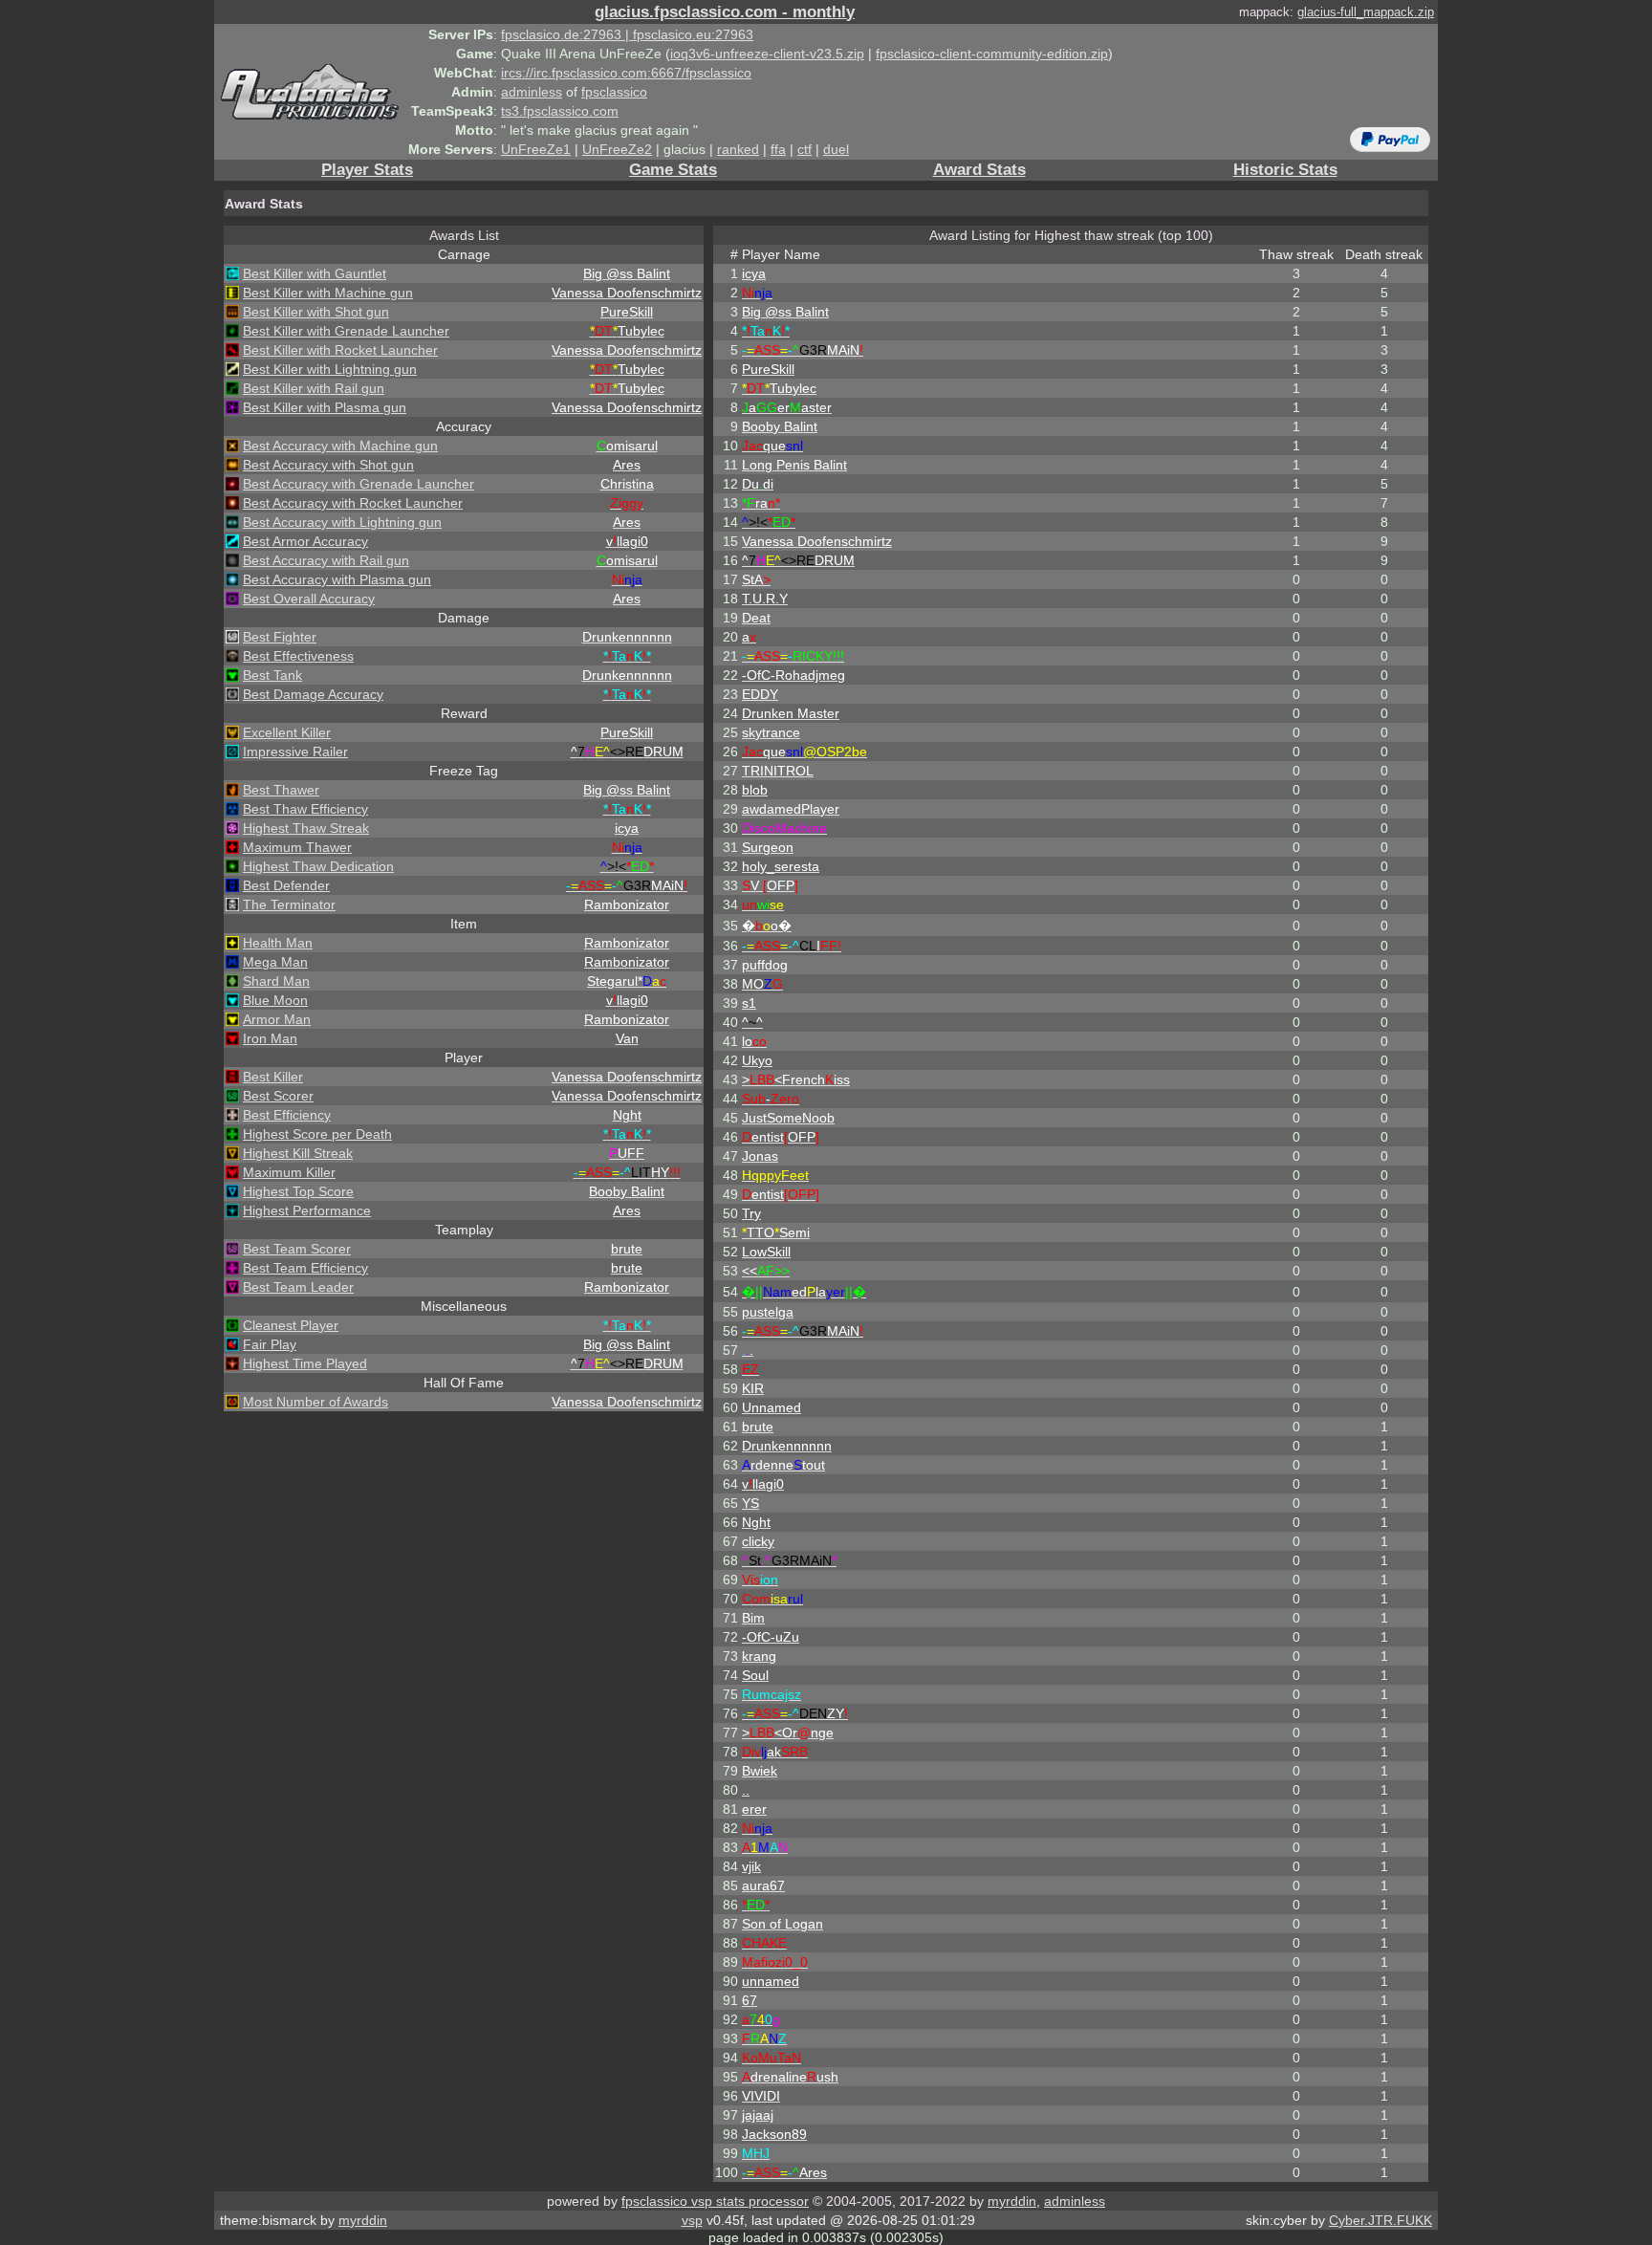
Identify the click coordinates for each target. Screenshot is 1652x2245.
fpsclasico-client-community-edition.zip (992, 54)
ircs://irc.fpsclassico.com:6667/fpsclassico (626, 73)
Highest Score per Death (317, 1134)
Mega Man (275, 962)
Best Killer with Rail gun (314, 388)
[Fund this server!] (1390, 139)
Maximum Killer (289, 1172)
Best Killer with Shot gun (316, 312)
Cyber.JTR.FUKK (1380, 2220)
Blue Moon (275, 1000)
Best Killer (273, 1077)
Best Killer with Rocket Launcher (340, 350)
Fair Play (270, 1344)
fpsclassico (614, 92)
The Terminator (289, 905)
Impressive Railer (295, 752)
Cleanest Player (291, 1325)
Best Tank (272, 675)
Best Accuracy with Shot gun (328, 465)
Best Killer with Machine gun (328, 293)
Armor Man (277, 1019)
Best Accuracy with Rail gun (326, 560)
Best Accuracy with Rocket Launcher (353, 503)
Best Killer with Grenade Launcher (346, 331)
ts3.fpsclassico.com (560, 111)
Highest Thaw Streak (306, 828)
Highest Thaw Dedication (318, 866)
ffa (778, 149)
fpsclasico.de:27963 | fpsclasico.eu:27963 (627, 34)
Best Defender (286, 885)
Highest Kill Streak (298, 1153)
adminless (532, 92)
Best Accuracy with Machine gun (340, 446)
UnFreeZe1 (536, 149)
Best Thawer (281, 790)
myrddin (1012, 2201)
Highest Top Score (298, 1191)
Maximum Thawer (297, 847)
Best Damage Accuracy (313, 694)
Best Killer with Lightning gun (330, 369)
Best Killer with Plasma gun (325, 407)
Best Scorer (278, 1096)
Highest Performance (307, 1210)
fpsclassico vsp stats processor (715, 2201)
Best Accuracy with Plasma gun (337, 579)
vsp (692, 2220)
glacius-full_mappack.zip (1366, 12)
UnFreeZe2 (617, 149)
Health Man (278, 943)
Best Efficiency (287, 1115)
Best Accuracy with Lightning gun (342, 522)
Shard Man (276, 981)
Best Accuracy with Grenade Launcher (359, 484)
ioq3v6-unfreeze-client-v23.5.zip (767, 54)
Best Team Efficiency (305, 1268)
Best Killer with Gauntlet (315, 273)
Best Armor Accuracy (305, 541)
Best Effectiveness (298, 656)
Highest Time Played (305, 1363)
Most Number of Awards (315, 1402)
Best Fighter (280, 637)
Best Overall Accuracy (309, 599)
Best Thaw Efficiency (305, 809)
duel (836, 149)
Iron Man (270, 1038)
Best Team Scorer (297, 1249)
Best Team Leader (298, 1287)
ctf (804, 149)
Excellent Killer (287, 732)
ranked (738, 149)
